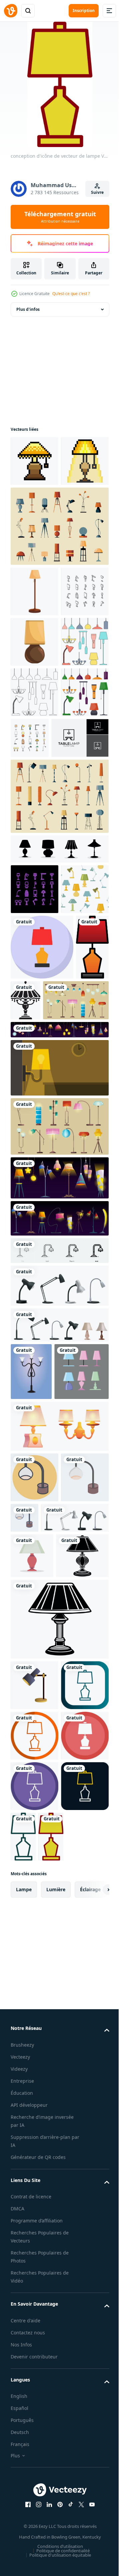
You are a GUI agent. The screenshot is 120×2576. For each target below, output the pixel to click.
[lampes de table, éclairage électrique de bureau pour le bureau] (59, 1608)
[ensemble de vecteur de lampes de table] (38, 1752)
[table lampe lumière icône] (37, 2032)
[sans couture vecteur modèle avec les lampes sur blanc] (34, 1146)
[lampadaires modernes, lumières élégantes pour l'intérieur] (59, 1449)
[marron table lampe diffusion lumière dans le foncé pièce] (34, 748)
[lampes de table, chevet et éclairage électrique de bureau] (59, 1648)
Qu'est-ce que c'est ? (71, 294)
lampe (24, 2517)
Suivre (97, 192)
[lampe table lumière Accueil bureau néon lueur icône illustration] (34, 1096)
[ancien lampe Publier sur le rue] (31, 1694)
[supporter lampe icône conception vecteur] (34, 2161)
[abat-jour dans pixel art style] (34, 466)
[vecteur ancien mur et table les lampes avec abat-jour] (59, 1807)
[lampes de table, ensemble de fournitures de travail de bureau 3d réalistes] (44, 1949)
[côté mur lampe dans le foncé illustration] (59, 1391)
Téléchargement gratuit (60, 217)
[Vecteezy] (11, 11)
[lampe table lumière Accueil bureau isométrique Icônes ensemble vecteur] (34, 697)
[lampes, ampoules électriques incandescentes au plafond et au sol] (59, 1353)
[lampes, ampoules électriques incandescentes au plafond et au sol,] (43, 1323)
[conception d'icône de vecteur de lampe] (42, 1204)
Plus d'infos (28, 314)
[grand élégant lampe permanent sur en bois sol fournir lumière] (34, 647)
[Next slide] (94, 2517)
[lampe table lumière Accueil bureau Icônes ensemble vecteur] (80, 894)
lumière (56, 2517)
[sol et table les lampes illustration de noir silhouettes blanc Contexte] (61, 1258)
